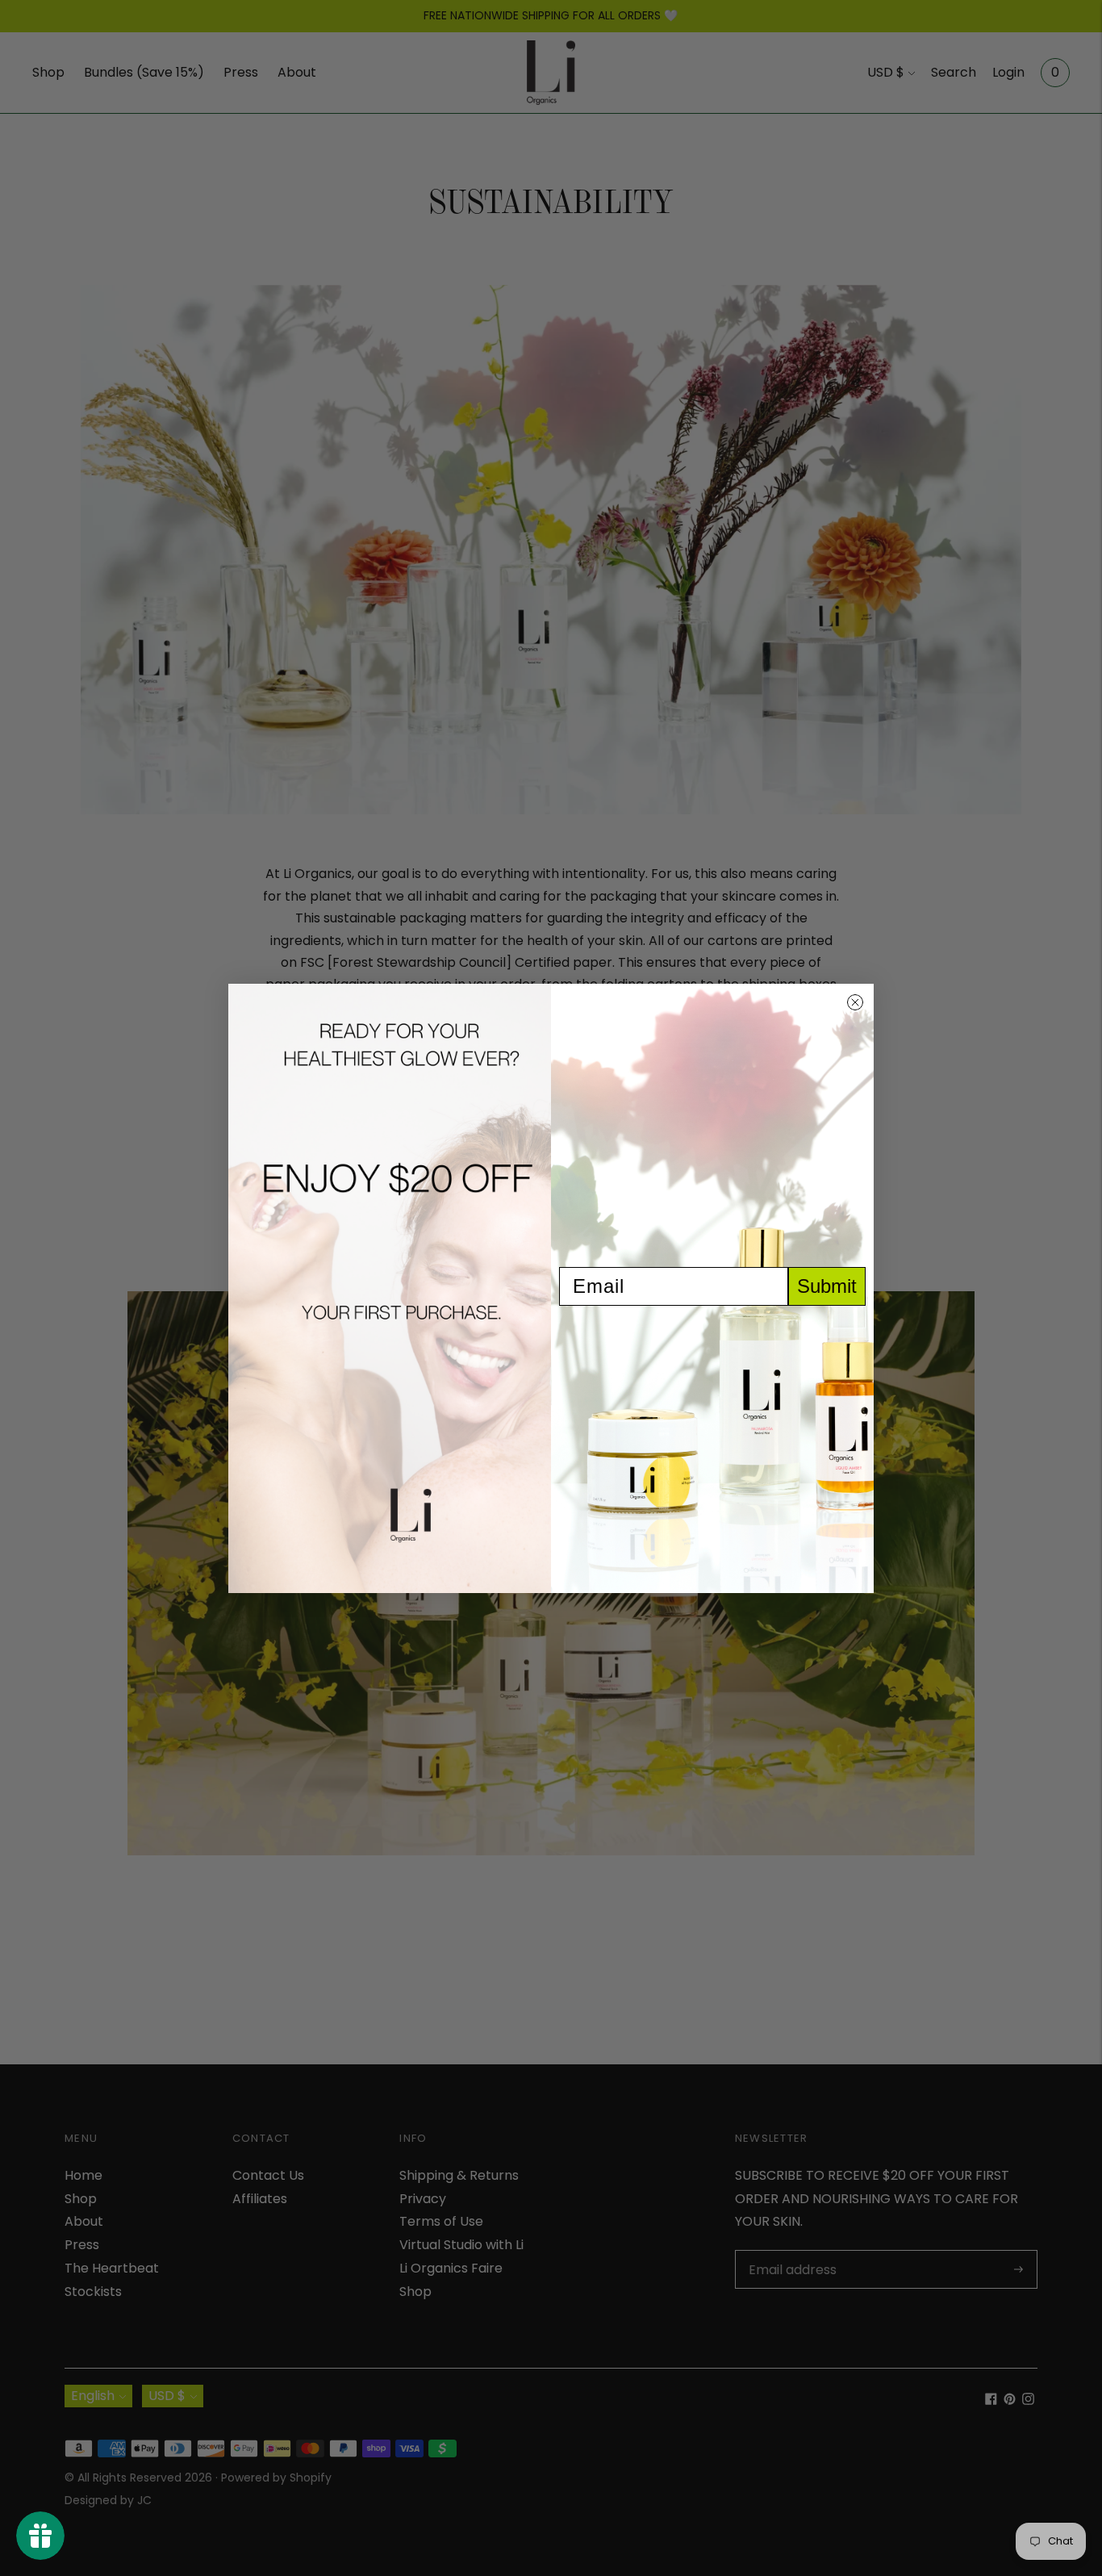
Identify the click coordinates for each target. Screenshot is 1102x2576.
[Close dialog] (855, 1002)
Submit (827, 1286)
